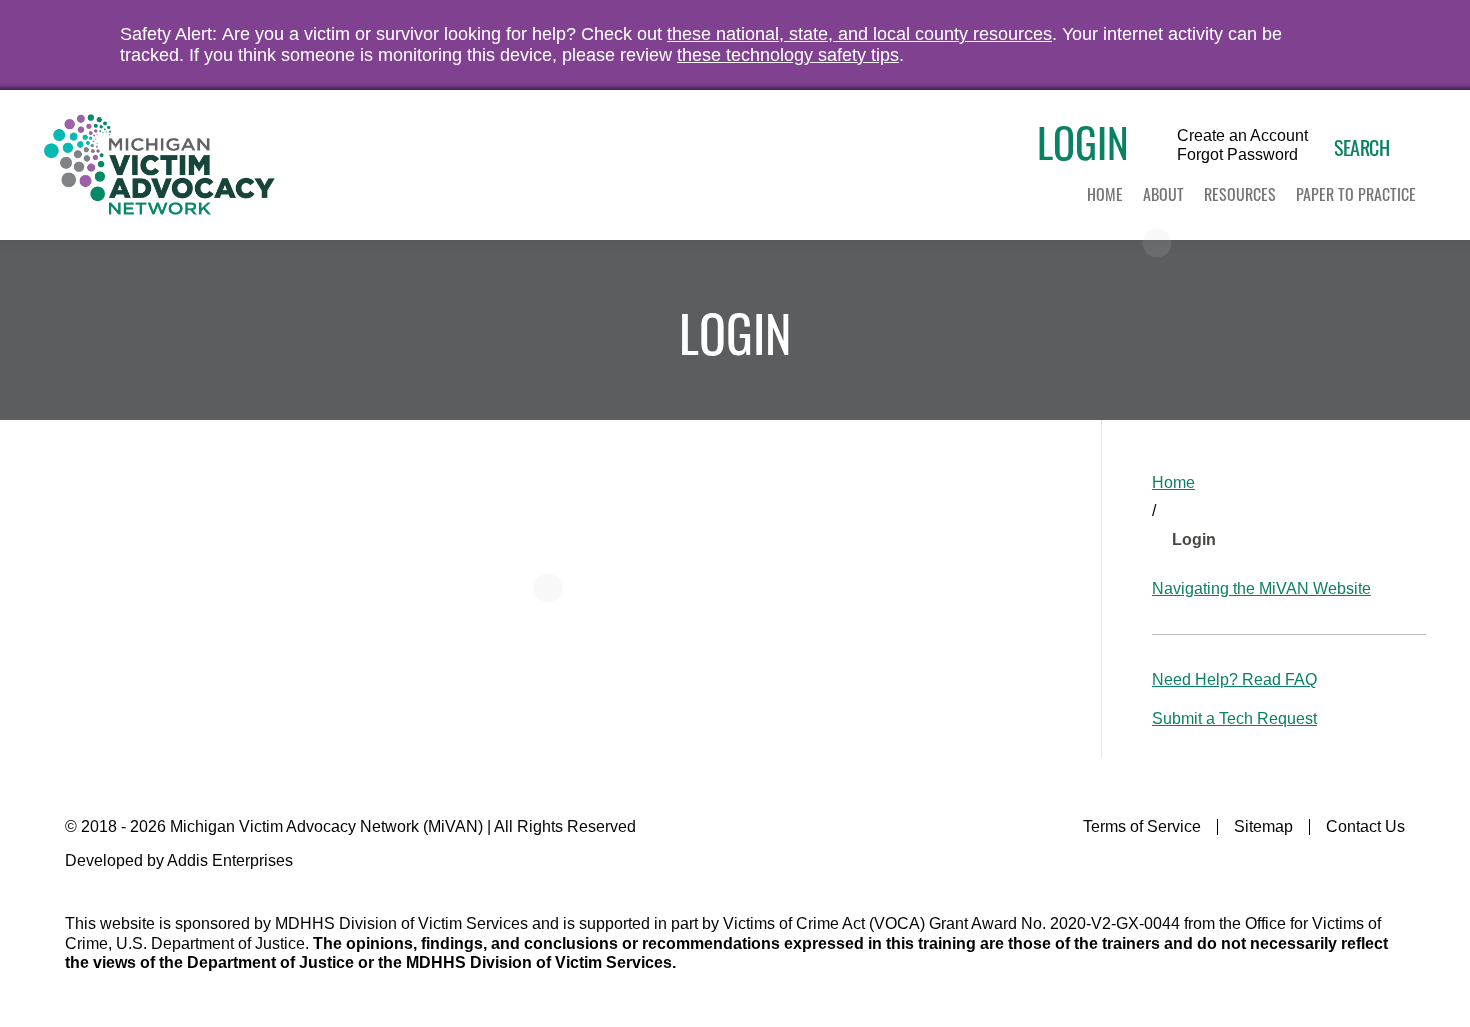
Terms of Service (1142, 826)
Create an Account (1242, 136)
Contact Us (1365, 826)
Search (1361, 147)
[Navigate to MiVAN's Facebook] (1392, 868)
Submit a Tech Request (1234, 718)
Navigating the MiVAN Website (1261, 588)
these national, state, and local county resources (859, 34)
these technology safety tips (788, 55)
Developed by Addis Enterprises (179, 860)
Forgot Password (1237, 155)
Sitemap (1263, 826)
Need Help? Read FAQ (1234, 679)
